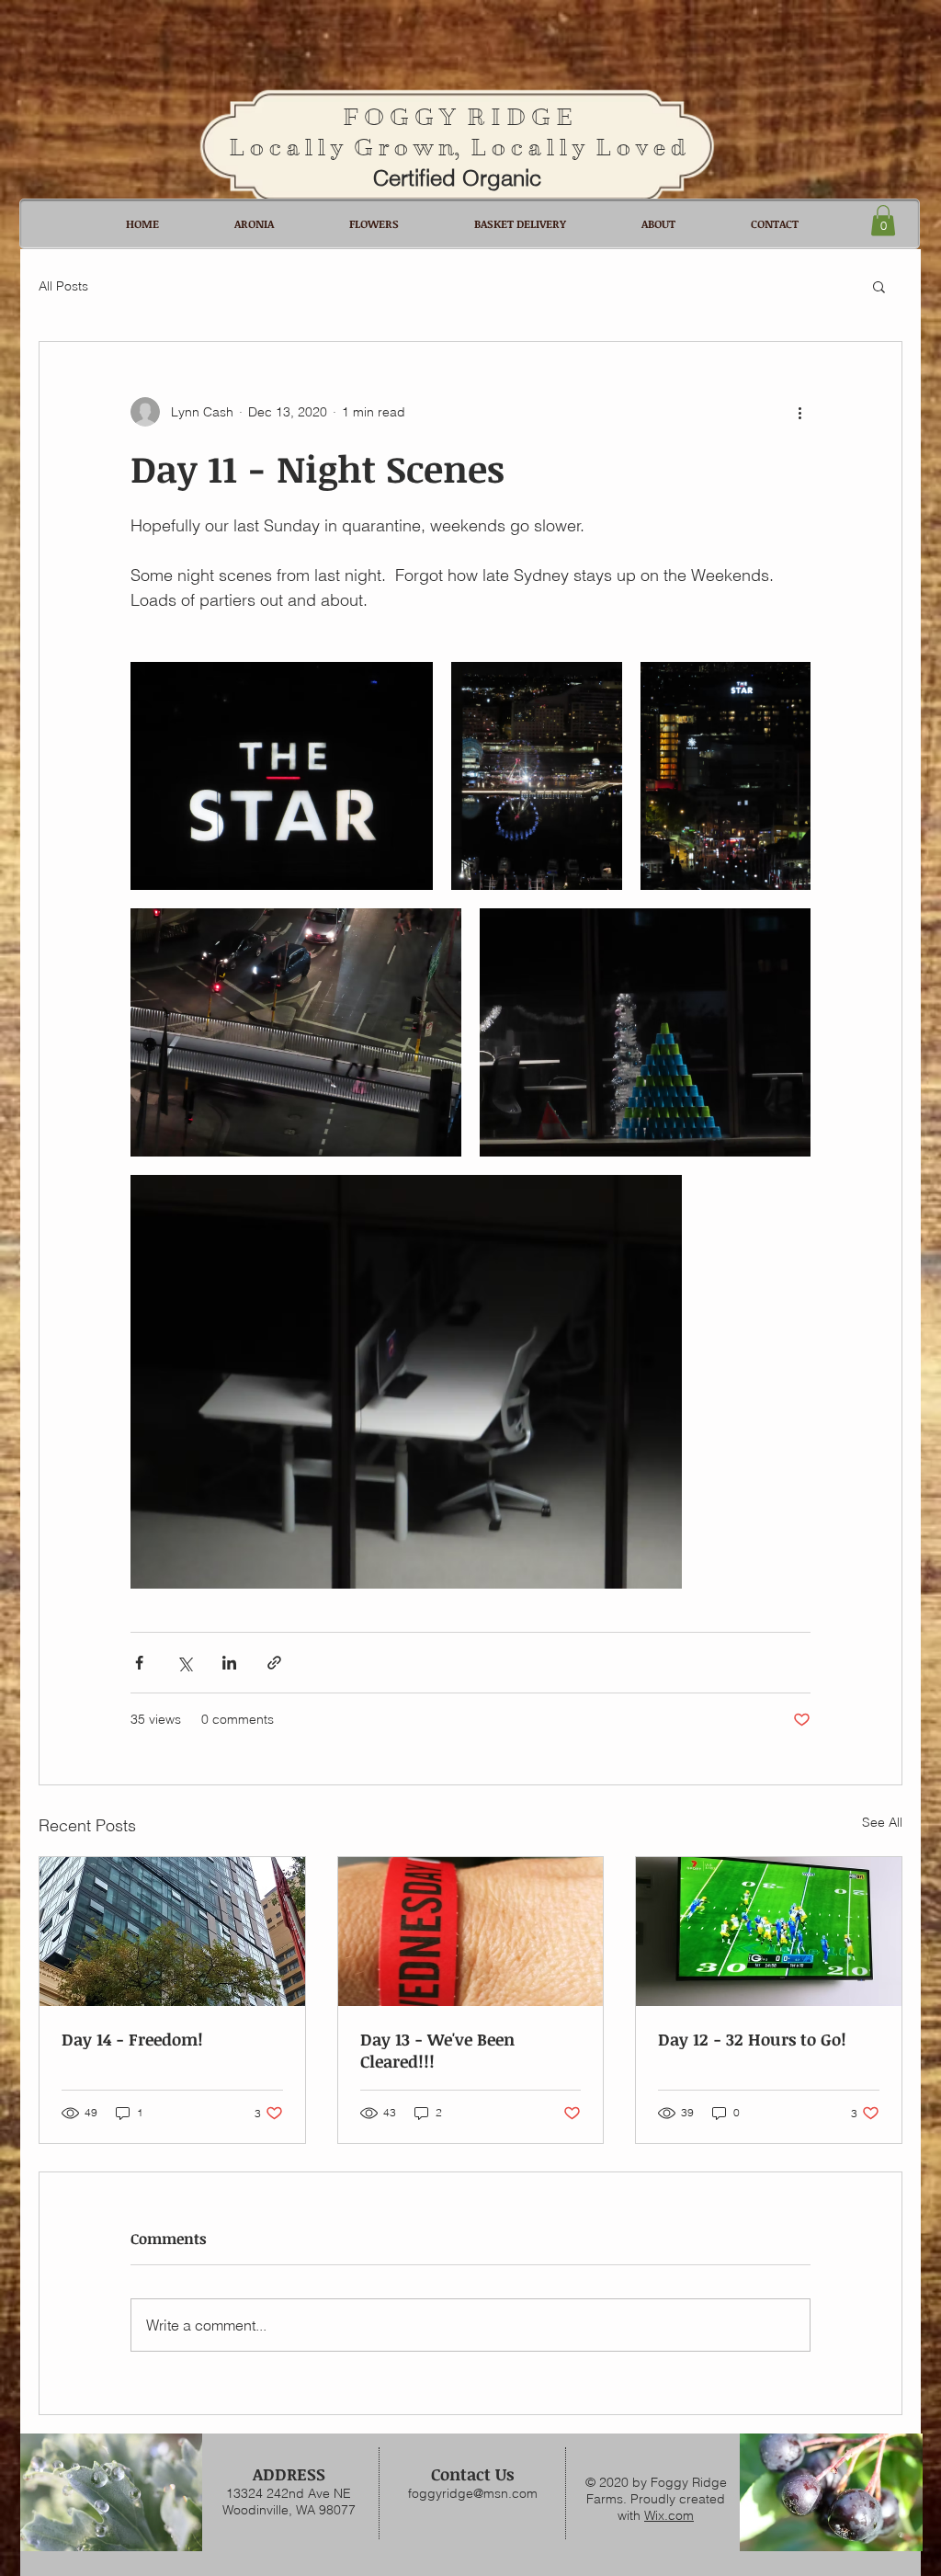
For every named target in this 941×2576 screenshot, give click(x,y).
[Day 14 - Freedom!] (172, 1932)
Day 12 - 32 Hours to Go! (752, 2039)
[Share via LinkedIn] (229, 1663)
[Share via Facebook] (139, 1663)
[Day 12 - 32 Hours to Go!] (769, 1932)
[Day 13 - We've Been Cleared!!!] (471, 1932)
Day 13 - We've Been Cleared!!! (437, 2050)
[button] (883, 220)
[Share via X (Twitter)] (184, 1663)
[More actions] (799, 412)
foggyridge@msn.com (473, 2493)
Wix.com (669, 2515)
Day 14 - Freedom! (132, 2039)
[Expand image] (282, 775)
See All (882, 1822)
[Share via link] (274, 1663)
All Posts (63, 286)
